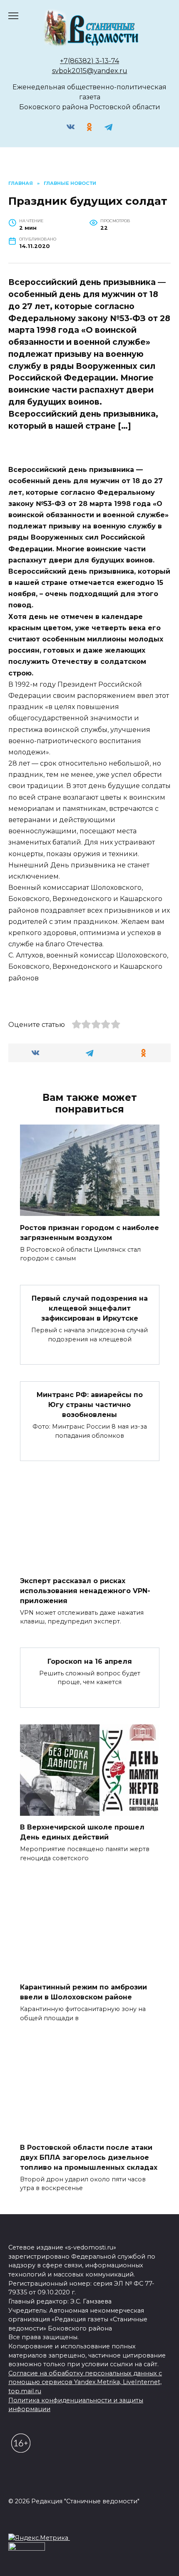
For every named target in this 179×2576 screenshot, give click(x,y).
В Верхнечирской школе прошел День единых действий (82, 1832)
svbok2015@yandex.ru (90, 71)
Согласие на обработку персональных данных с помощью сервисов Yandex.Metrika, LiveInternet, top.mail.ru (85, 2382)
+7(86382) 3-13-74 (89, 61)
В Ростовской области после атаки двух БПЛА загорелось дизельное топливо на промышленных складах (89, 2157)
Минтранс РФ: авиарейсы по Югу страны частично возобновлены (90, 1405)
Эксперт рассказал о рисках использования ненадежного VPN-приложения (85, 1590)
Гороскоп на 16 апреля (90, 1661)
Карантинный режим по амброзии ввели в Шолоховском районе (83, 1992)
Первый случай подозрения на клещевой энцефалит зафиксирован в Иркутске (90, 1308)
